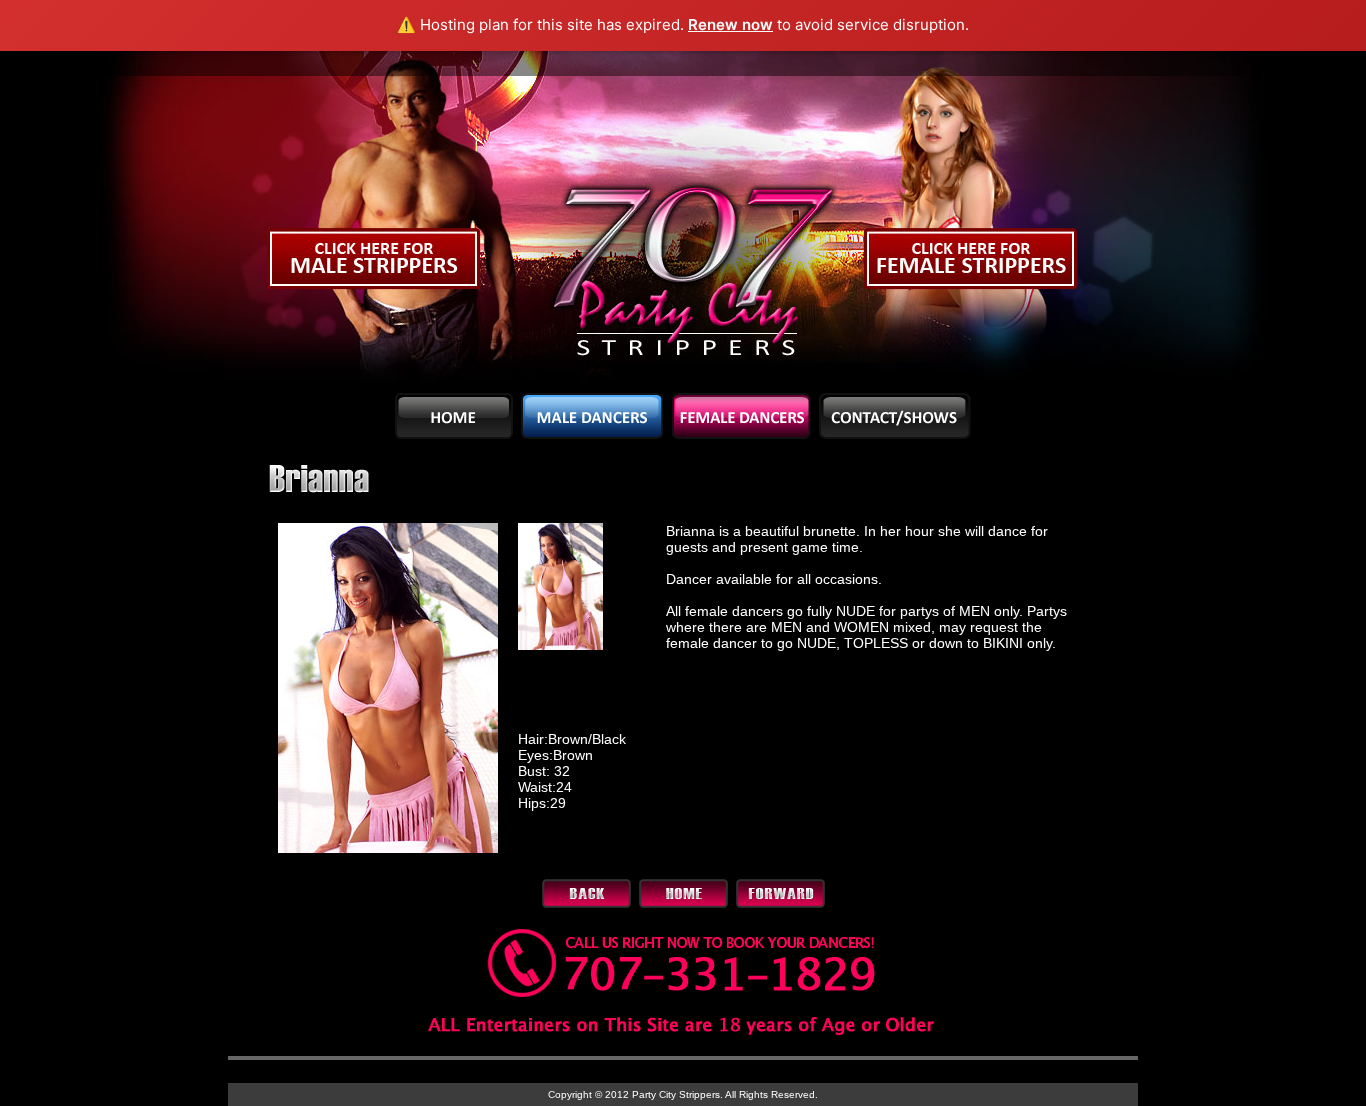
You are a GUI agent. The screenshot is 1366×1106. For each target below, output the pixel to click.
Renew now (730, 24)
